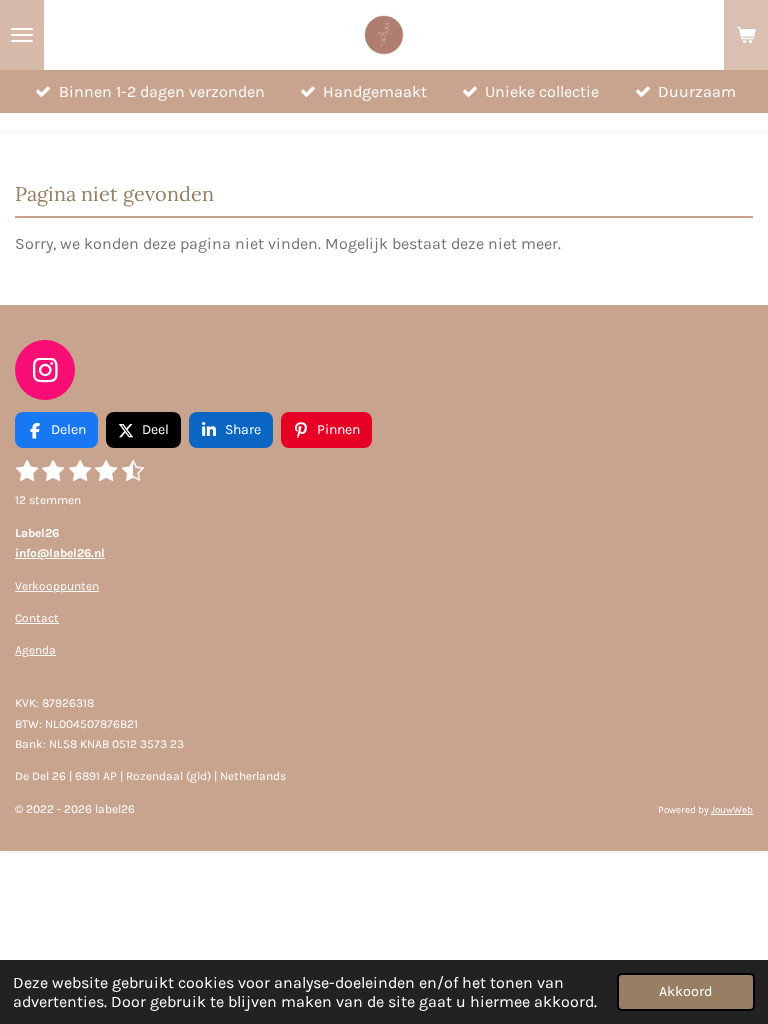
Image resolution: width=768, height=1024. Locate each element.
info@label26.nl (60, 553)
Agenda (35, 650)
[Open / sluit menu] (22, 35)
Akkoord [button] (686, 991)
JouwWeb (732, 810)
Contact (37, 618)
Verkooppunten (57, 586)
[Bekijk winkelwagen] (746, 35)
